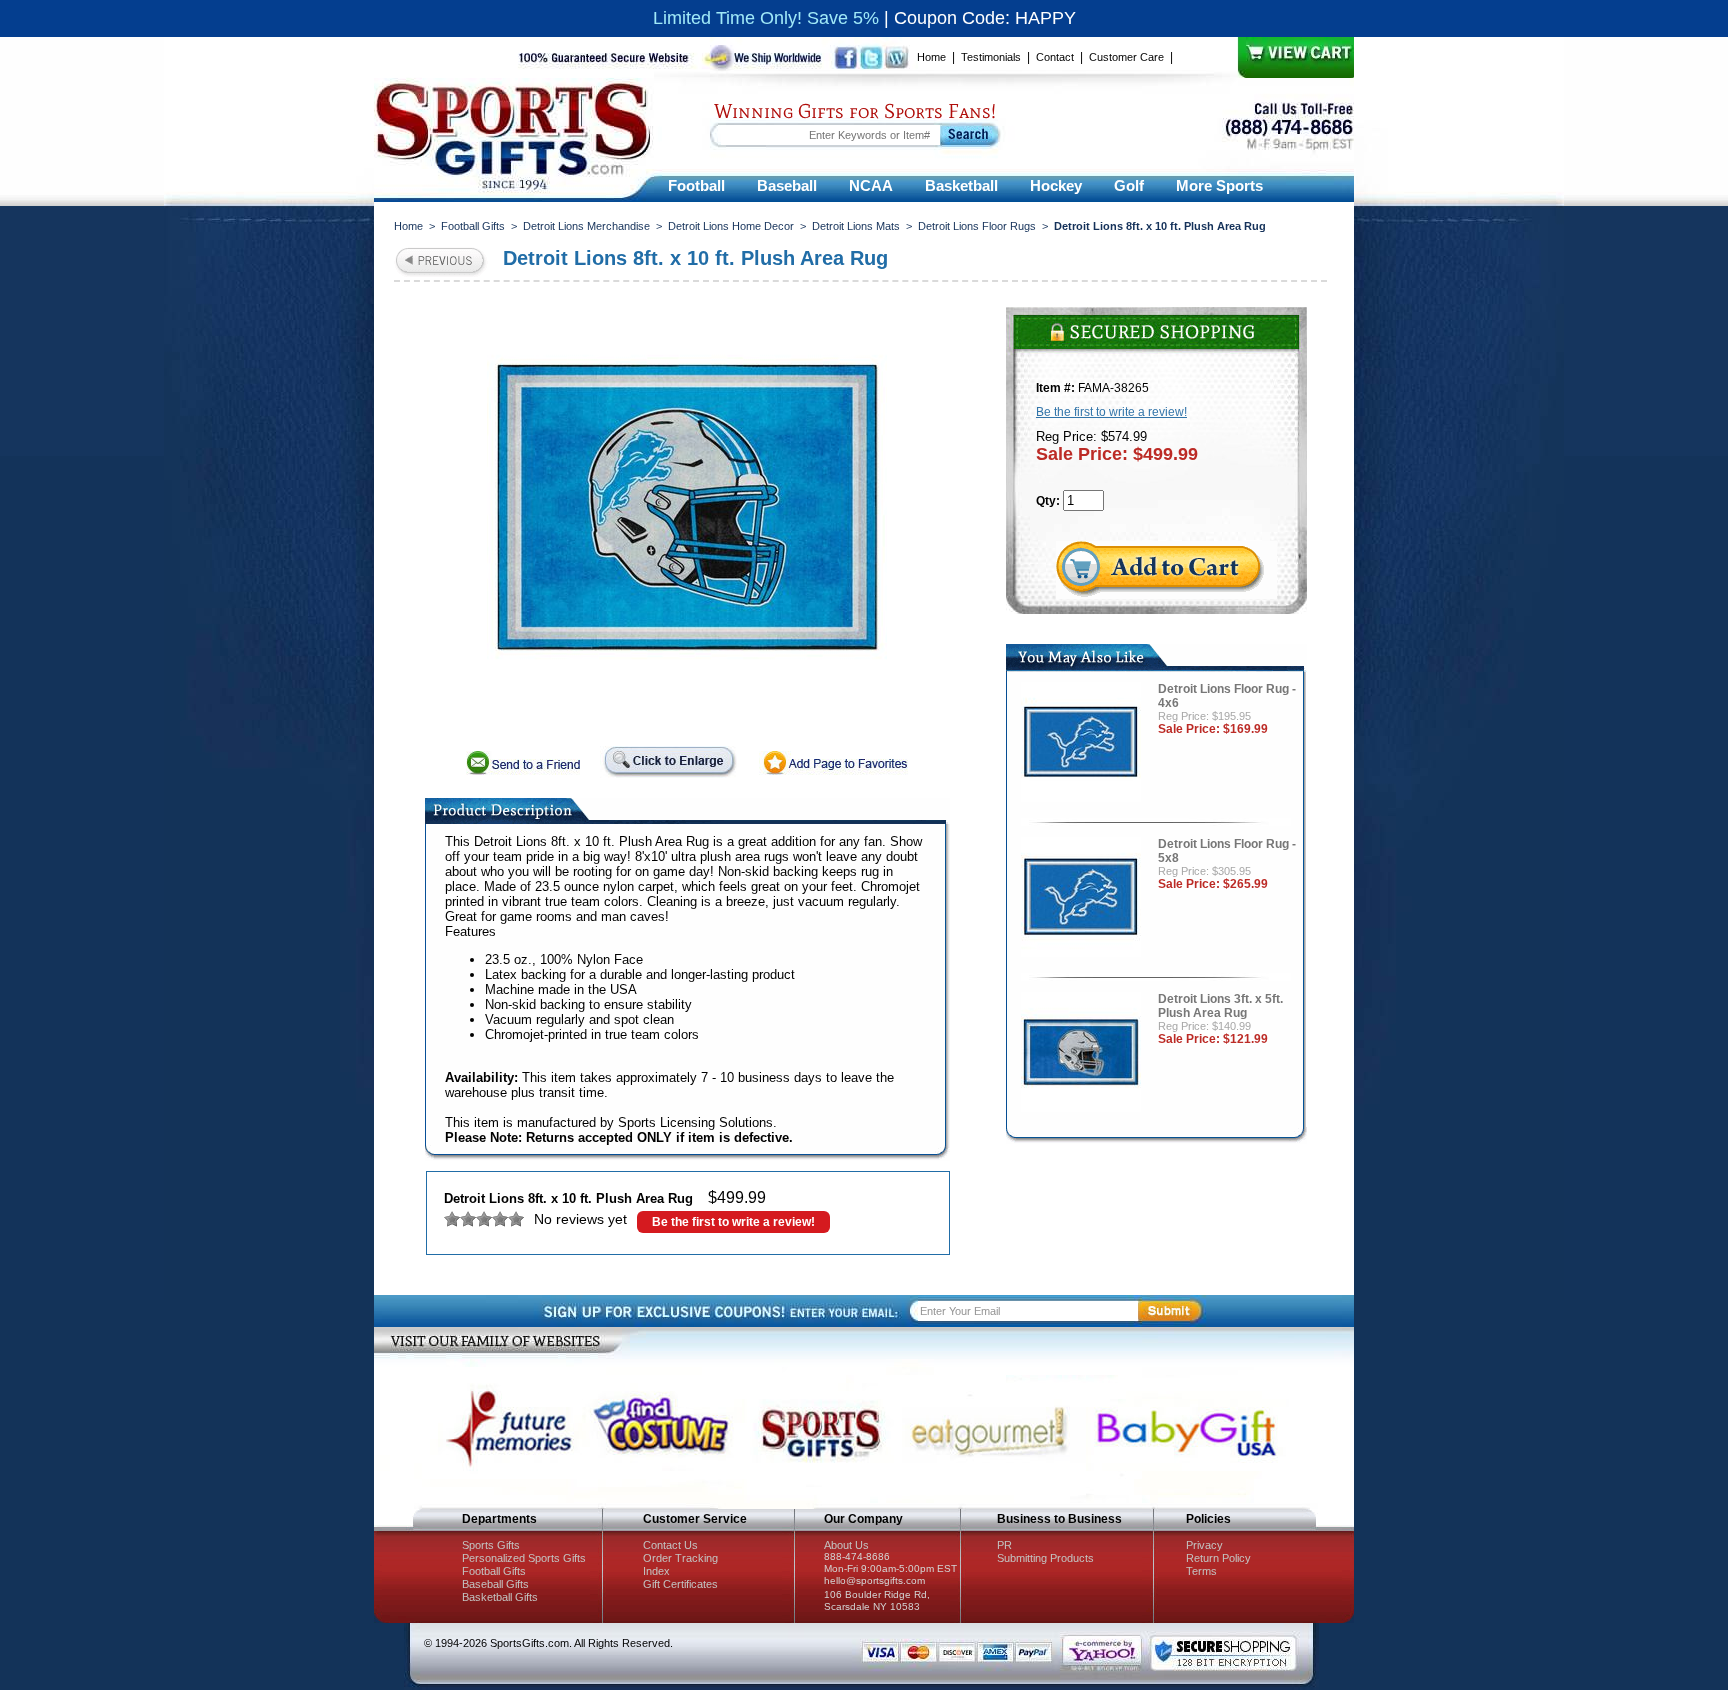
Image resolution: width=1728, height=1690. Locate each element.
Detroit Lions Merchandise (586, 226)
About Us (846, 1545)
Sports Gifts (491, 1545)
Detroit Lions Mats (856, 226)
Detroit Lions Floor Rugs (977, 226)
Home (931, 57)
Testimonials (991, 57)
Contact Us (670, 1545)
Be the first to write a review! (733, 1222)
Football (696, 185)
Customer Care (1126, 57)
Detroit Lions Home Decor (731, 226)
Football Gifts (473, 226)
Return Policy (1218, 1558)
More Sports (1219, 185)
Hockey (1056, 185)
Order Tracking (680, 1558)
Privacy (1204, 1545)
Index (656, 1571)
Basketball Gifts (500, 1597)
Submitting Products (1045, 1558)
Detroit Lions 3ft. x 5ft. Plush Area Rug (1220, 1006)
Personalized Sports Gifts (524, 1558)
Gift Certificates (680, 1584)
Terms (1201, 1571)
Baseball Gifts (495, 1584)
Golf (1129, 185)
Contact (1055, 57)
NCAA (871, 185)
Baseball (787, 185)
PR (1004, 1545)
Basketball (961, 185)
